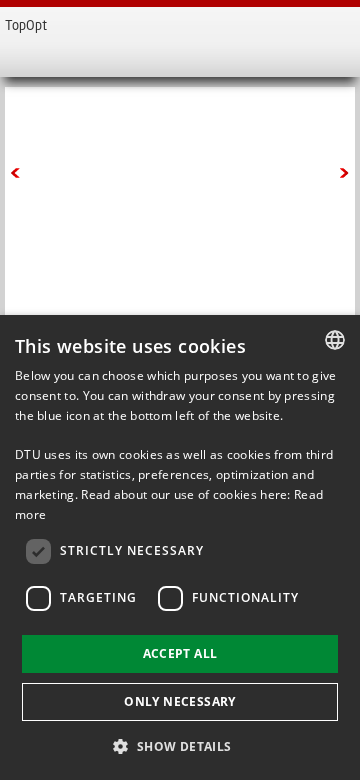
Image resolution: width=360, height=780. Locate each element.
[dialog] (180, 547)
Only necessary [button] (180, 701)
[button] (179, 745)
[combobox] (335, 340)
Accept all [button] (180, 653)
